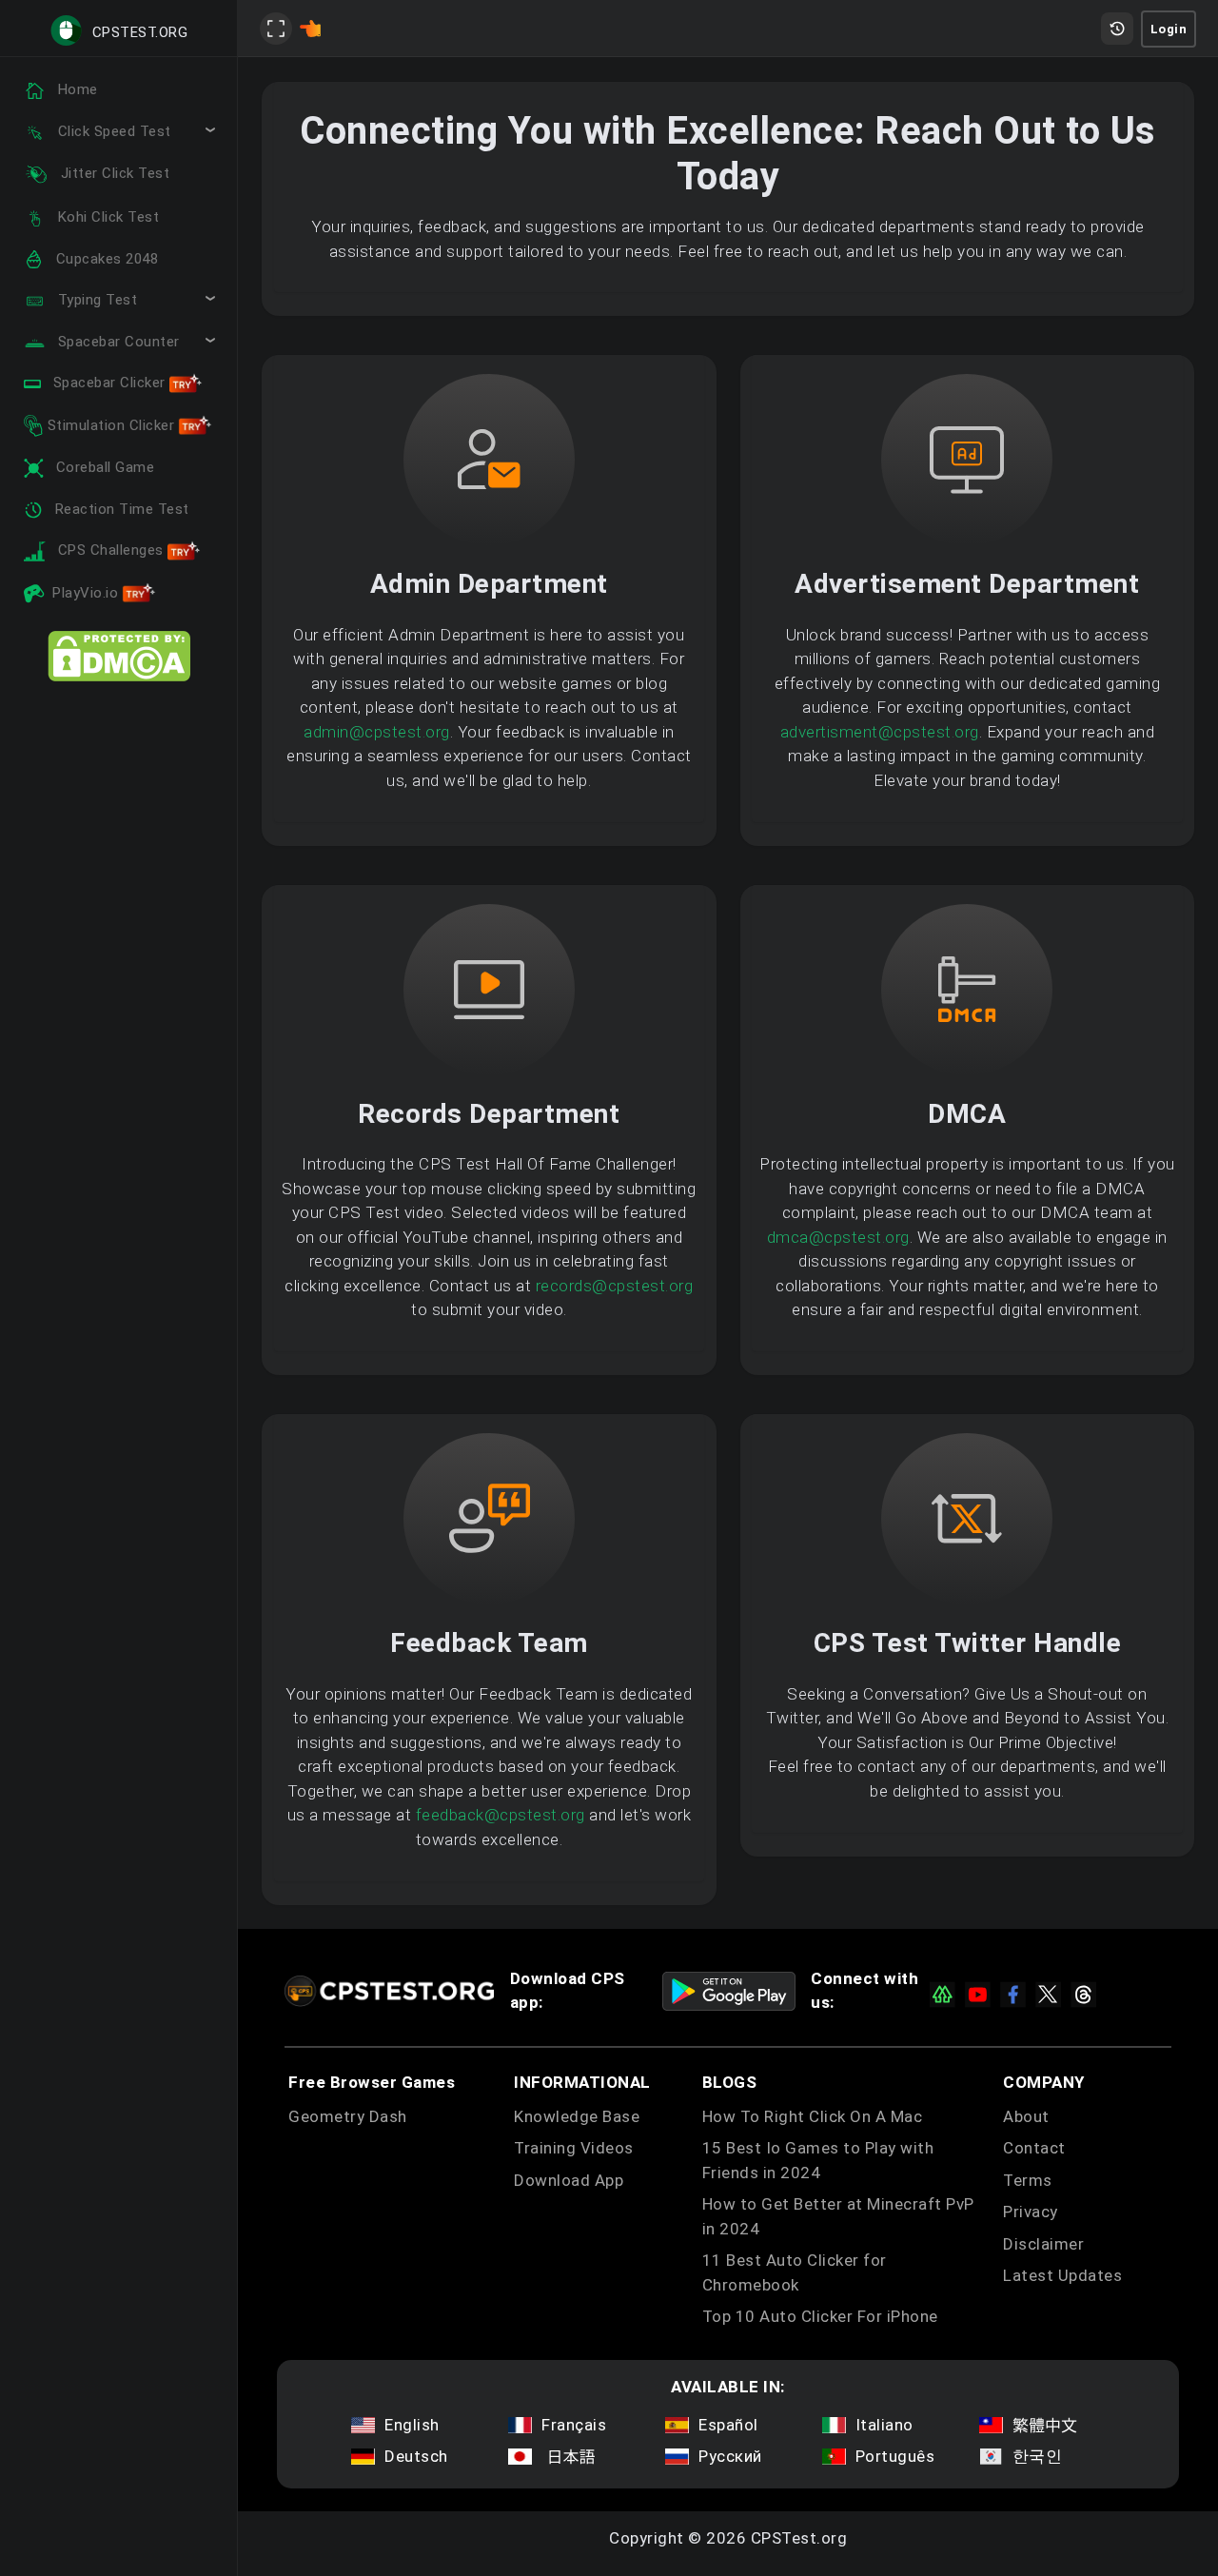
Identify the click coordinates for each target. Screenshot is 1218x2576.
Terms (1028, 2180)
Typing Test (95, 300)
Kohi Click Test (106, 217)
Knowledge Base (577, 2116)
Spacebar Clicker (109, 383)
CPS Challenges (110, 550)
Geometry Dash (348, 2116)
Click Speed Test (112, 131)
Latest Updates (1062, 2275)
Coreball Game (103, 467)
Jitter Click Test (113, 173)
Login (1169, 29)
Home (76, 89)
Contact (1034, 2148)
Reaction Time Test (120, 509)
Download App (569, 2180)
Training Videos (574, 2148)
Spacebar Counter (117, 342)
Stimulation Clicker (111, 425)
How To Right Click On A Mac (813, 2116)
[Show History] (1117, 29)
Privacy (1031, 2212)
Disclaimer (1043, 2244)
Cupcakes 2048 (105, 259)
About (1026, 2116)
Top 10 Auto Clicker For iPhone (820, 2316)
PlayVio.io (88, 593)
